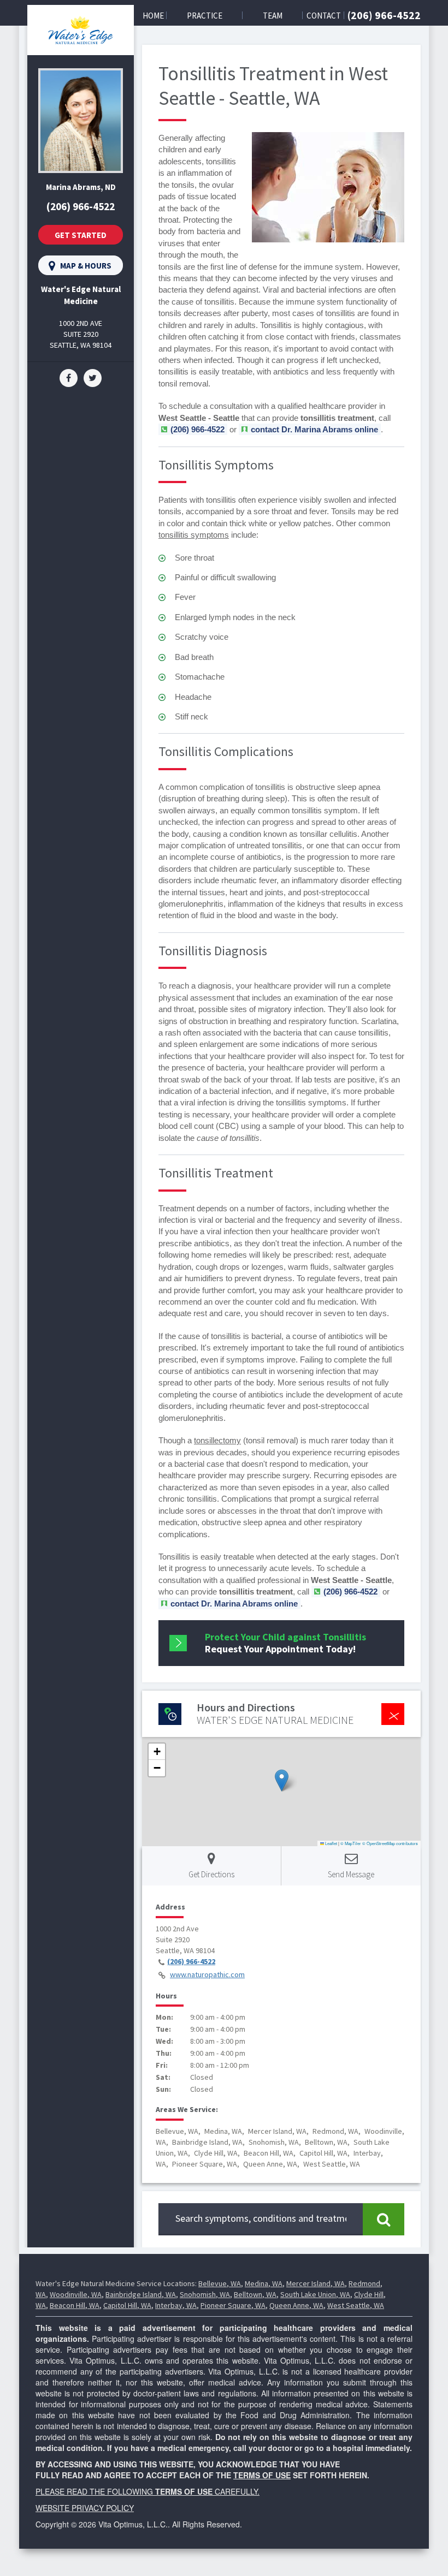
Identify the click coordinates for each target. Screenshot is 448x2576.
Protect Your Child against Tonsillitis (285, 1643)
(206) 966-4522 (384, 15)
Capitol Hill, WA (127, 2305)
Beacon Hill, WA (75, 2305)
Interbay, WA (176, 2305)
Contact (324, 16)
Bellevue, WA (220, 2283)
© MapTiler (351, 1843)
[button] (282, 1780)
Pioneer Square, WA (233, 2305)
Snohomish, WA (205, 2294)
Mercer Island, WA (316, 2283)
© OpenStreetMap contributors (390, 1843)
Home (153, 16)
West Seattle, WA (356, 2305)
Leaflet (331, 1843)
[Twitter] (93, 377)
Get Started (81, 235)
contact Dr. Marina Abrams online (314, 429)
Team (273, 16)
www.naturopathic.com (207, 1974)
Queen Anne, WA (296, 2305)
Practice (205, 16)
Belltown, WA (255, 2294)
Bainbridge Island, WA (141, 2294)
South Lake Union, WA (315, 2294)
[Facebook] (69, 377)
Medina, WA (264, 2283)
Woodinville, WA (76, 2294)
